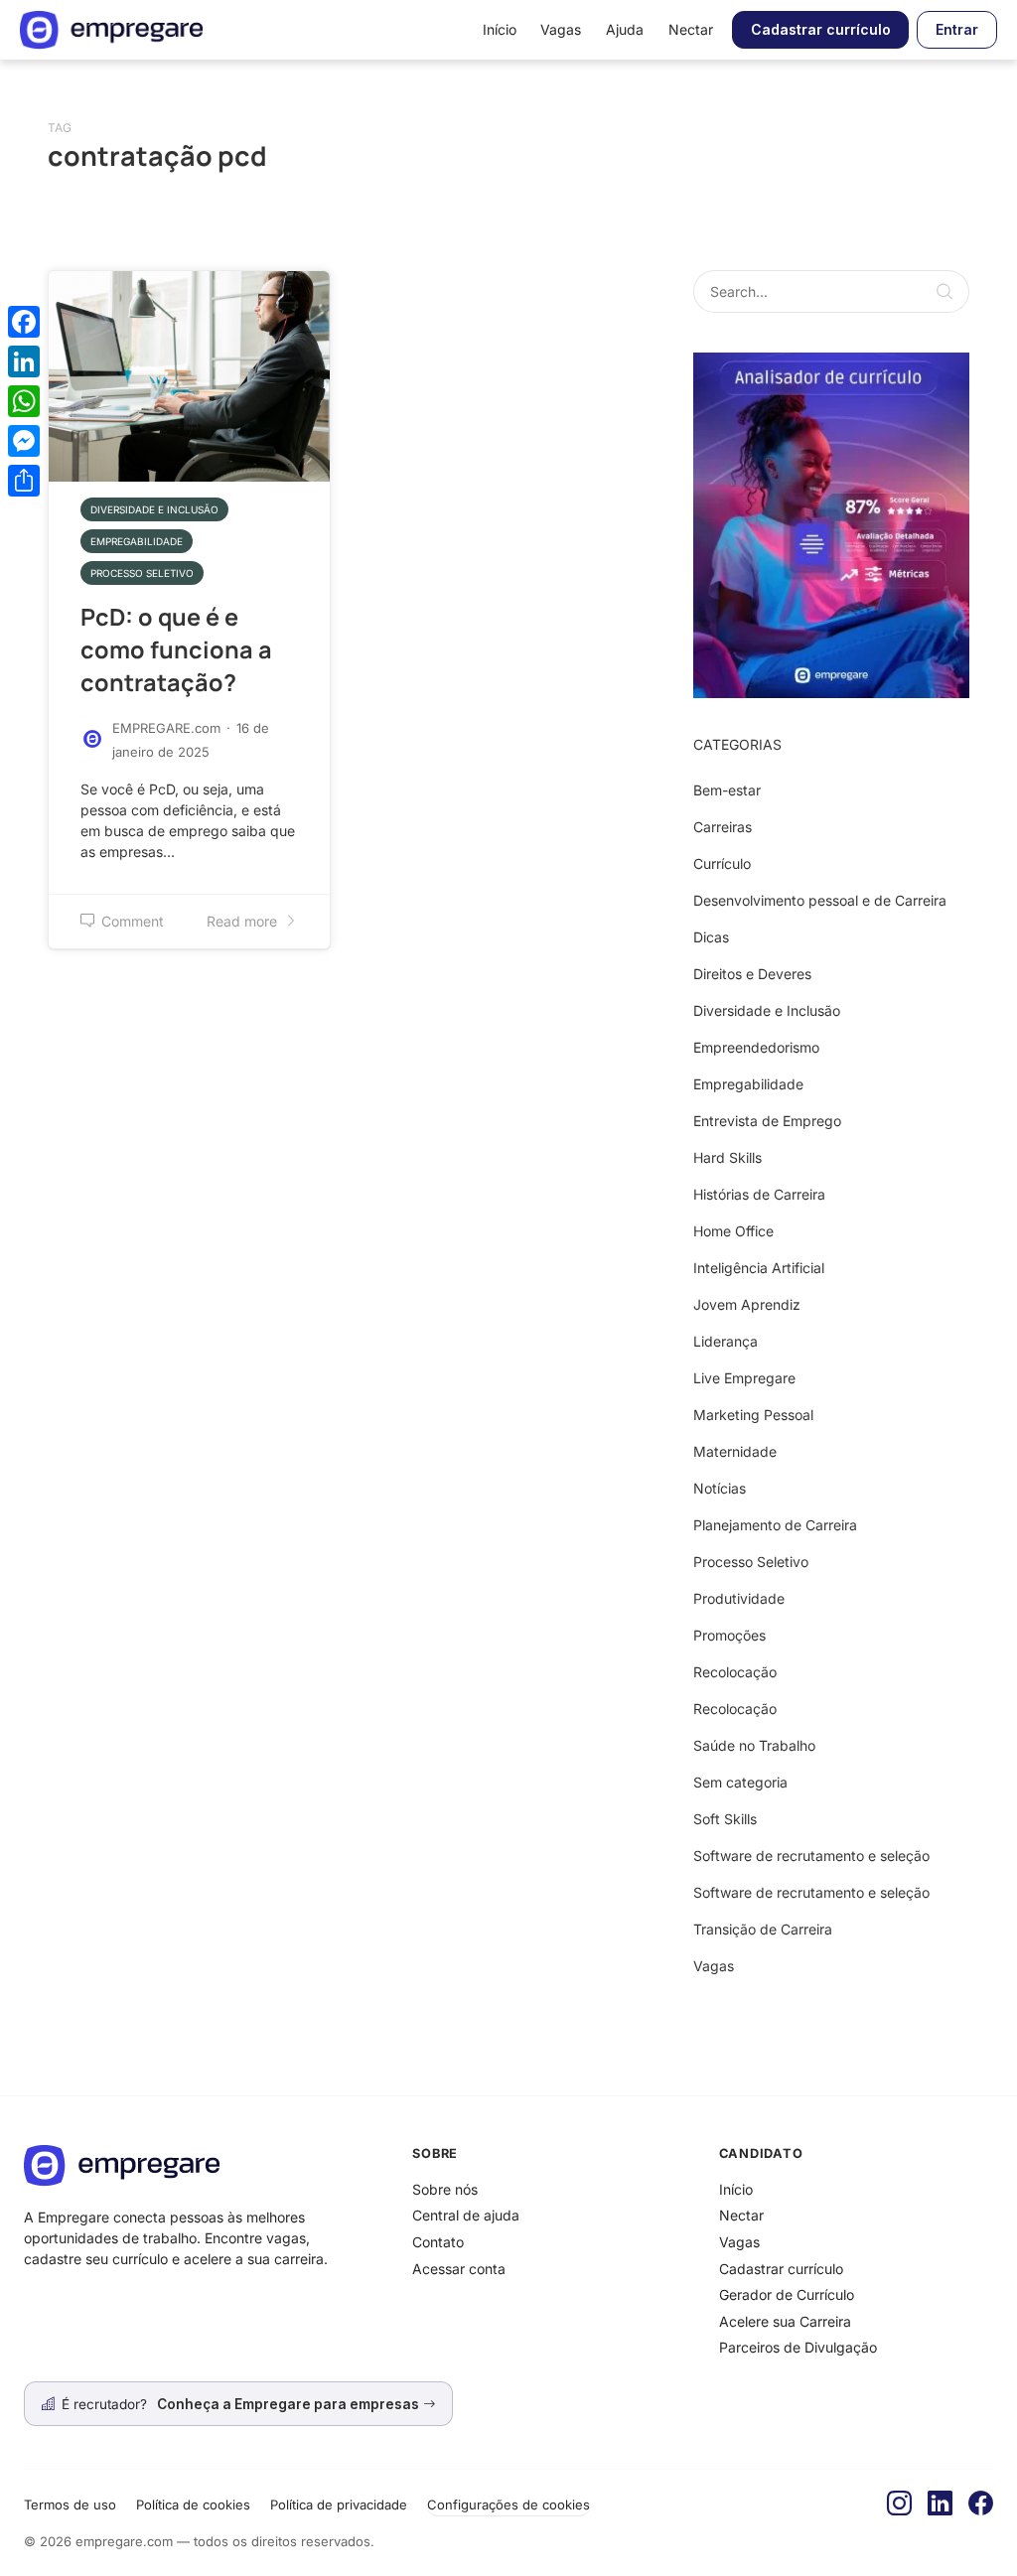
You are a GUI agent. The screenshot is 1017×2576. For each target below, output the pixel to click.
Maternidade (735, 1451)
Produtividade (739, 1598)
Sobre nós (445, 2189)
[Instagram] (899, 2504)
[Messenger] (24, 441)
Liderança (726, 1341)
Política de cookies (193, 2504)
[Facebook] (981, 2504)
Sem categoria (740, 1782)
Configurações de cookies (508, 2504)
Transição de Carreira (763, 1929)
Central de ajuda (466, 2215)
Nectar (691, 29)
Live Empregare (744, 1378)
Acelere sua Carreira (785, 2321)
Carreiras (723, 827)
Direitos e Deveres (752, 974)
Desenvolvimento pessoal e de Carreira (820, 900)
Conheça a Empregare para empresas (290, 2404)
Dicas (711, 937)
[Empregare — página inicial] (111, 30)
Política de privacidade (339, 2504)
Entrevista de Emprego (767, 1121)
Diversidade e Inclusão (154, 509)
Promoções (729, 1635)
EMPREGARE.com (166, 728)
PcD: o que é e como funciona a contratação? (176, 649)
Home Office (733, 1231)
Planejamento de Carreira (775, 1525)
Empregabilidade (137, 541)
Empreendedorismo (756, 1047)
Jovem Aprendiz (747, 1304)
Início (500, 29)
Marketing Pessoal (753, 1415)
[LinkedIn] (940, 2504)
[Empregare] (202, 2165)
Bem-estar (727, 790)
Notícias (720, 1488)
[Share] (24, 481)
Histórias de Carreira (759, 1194)
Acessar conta (459, 2269)
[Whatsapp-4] (831, 524)
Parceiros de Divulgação (798, 2347)
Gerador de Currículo (787, 2294)
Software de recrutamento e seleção (811, 1856)
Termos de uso (70, 2504)
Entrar (957, 29)
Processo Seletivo (142, 573)
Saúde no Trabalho (754, 1745)
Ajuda (625, 29)
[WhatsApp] (24, 401)
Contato (438, 2242)
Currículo (722, 863)
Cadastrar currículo (821, 29)
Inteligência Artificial (759, 1268)
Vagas (561, 29)
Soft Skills (725, 1819)
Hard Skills (727, 1157)
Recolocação (735, 1672)
